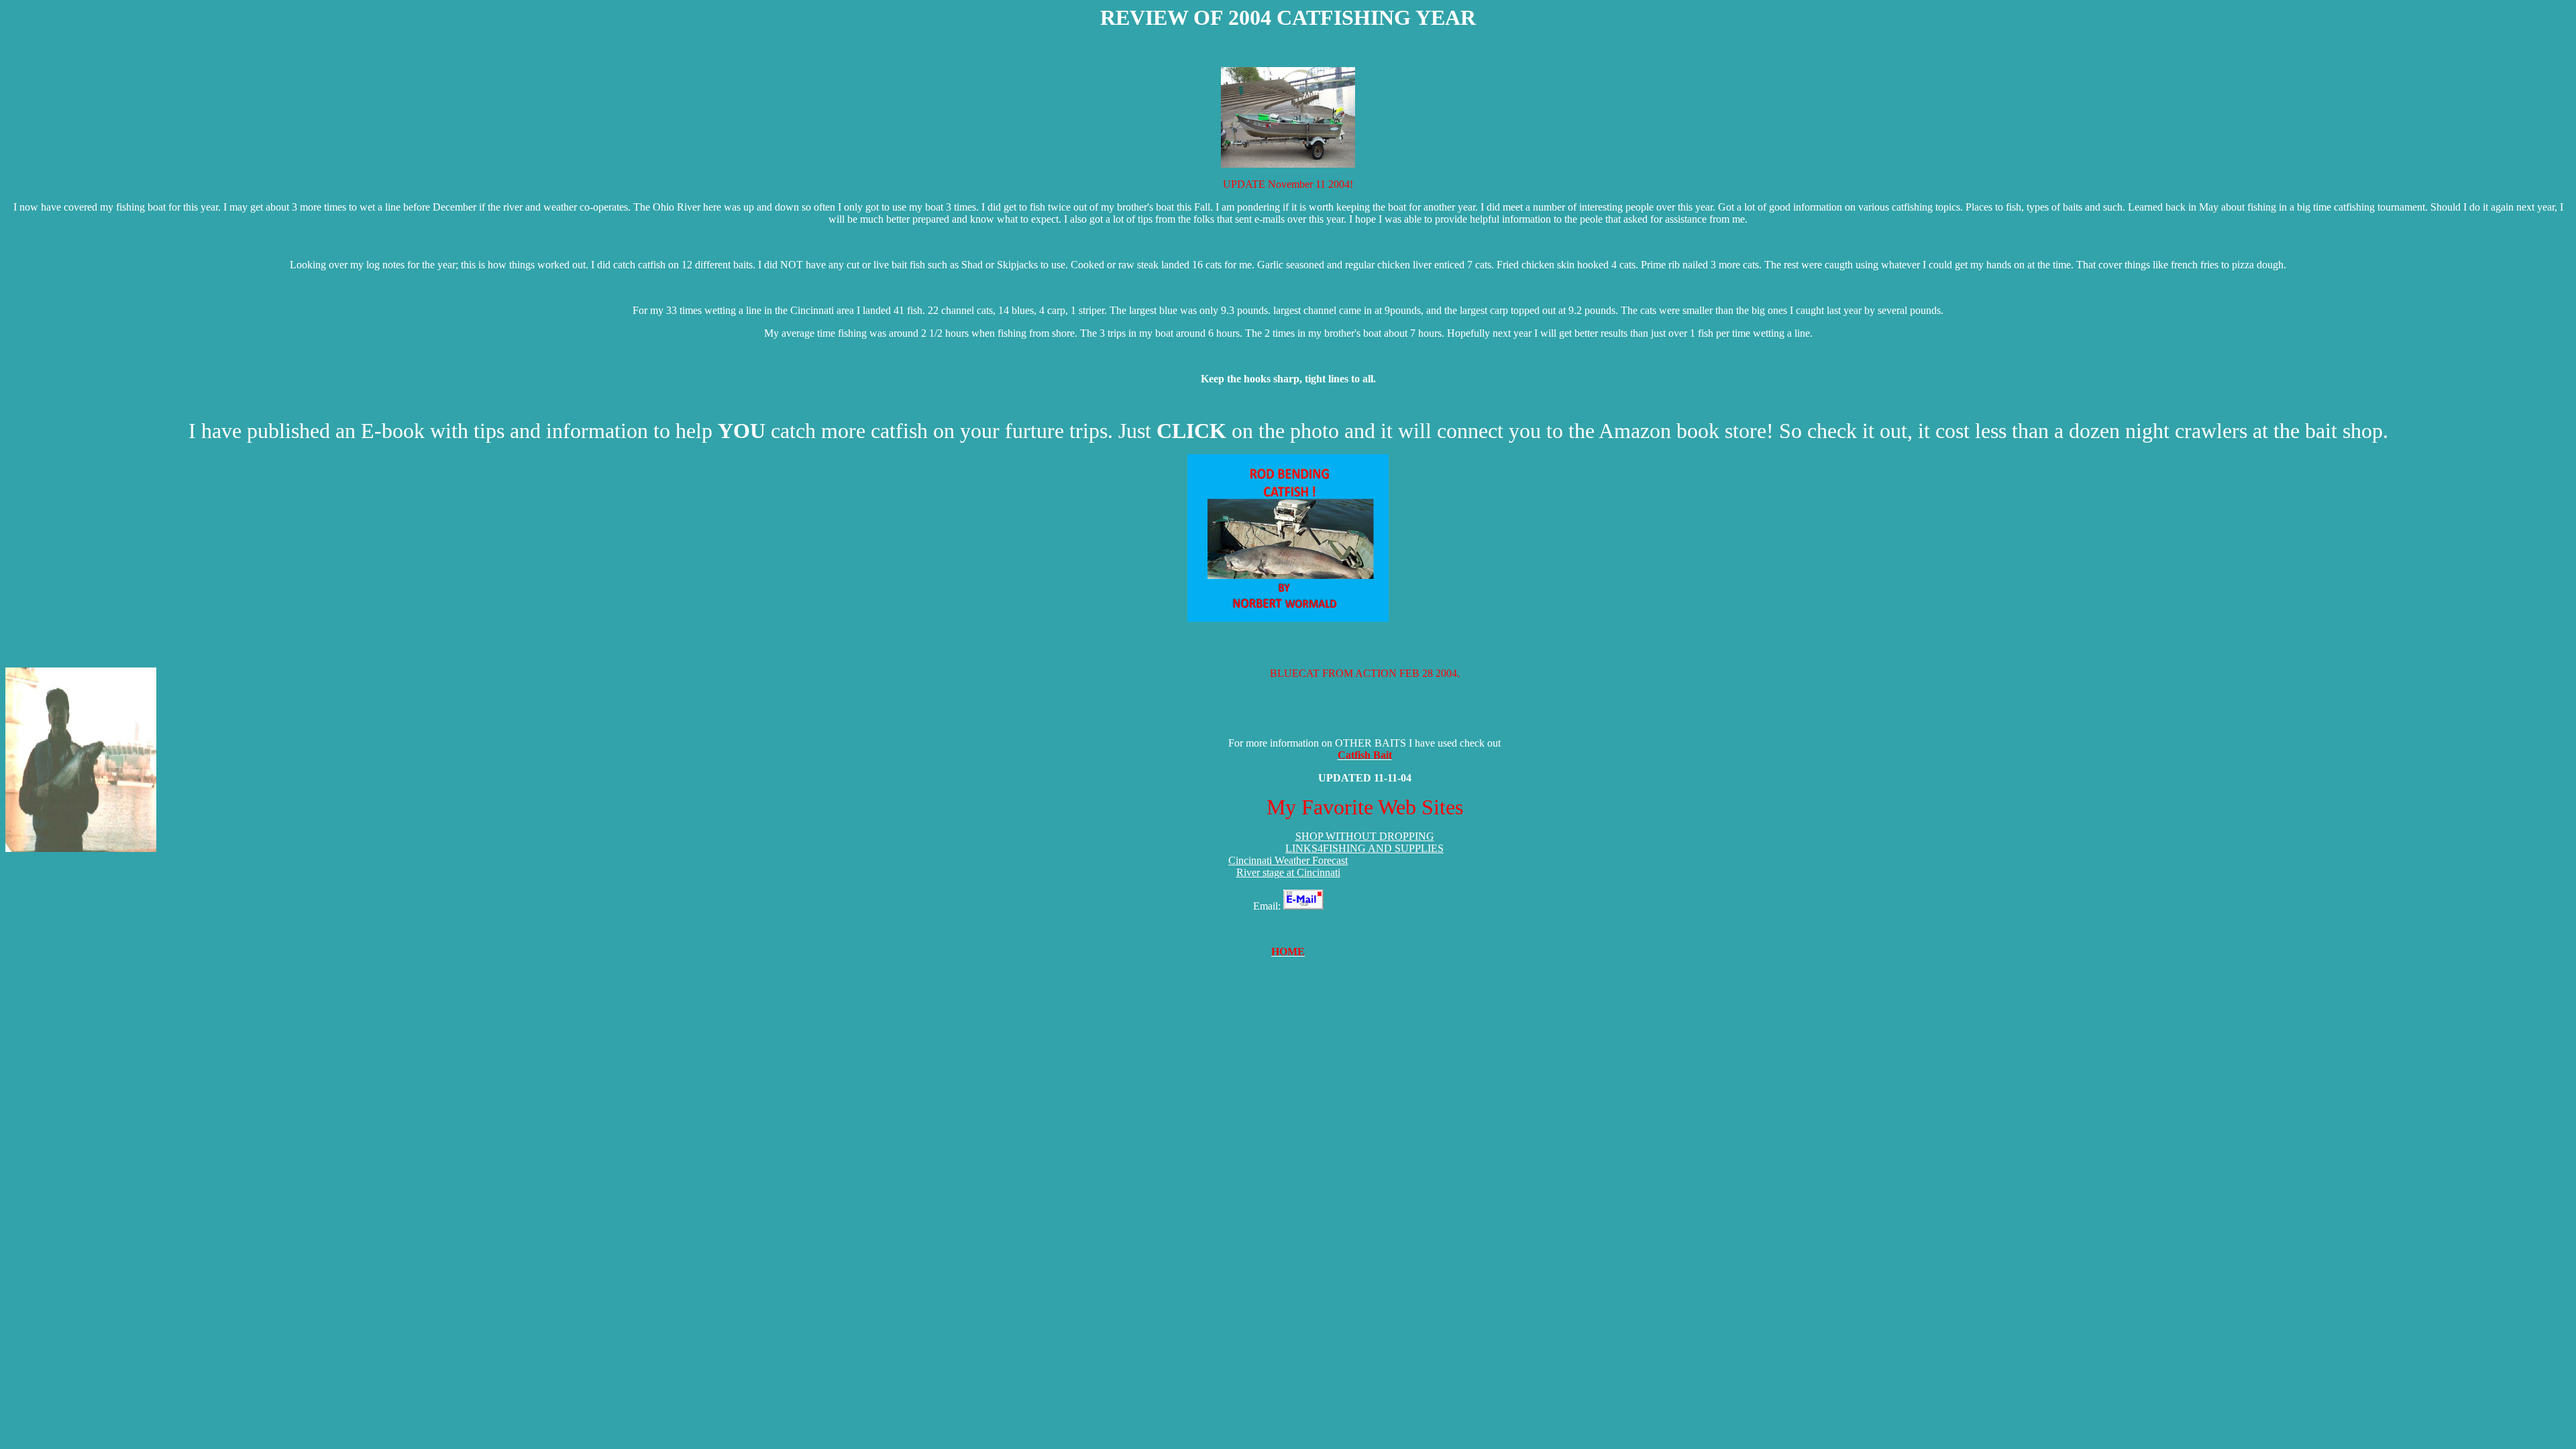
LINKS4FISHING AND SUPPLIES (1364, 848)
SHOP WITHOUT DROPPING (1365, 836)
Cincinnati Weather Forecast (1288, 860)
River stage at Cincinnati (1288, 872)
